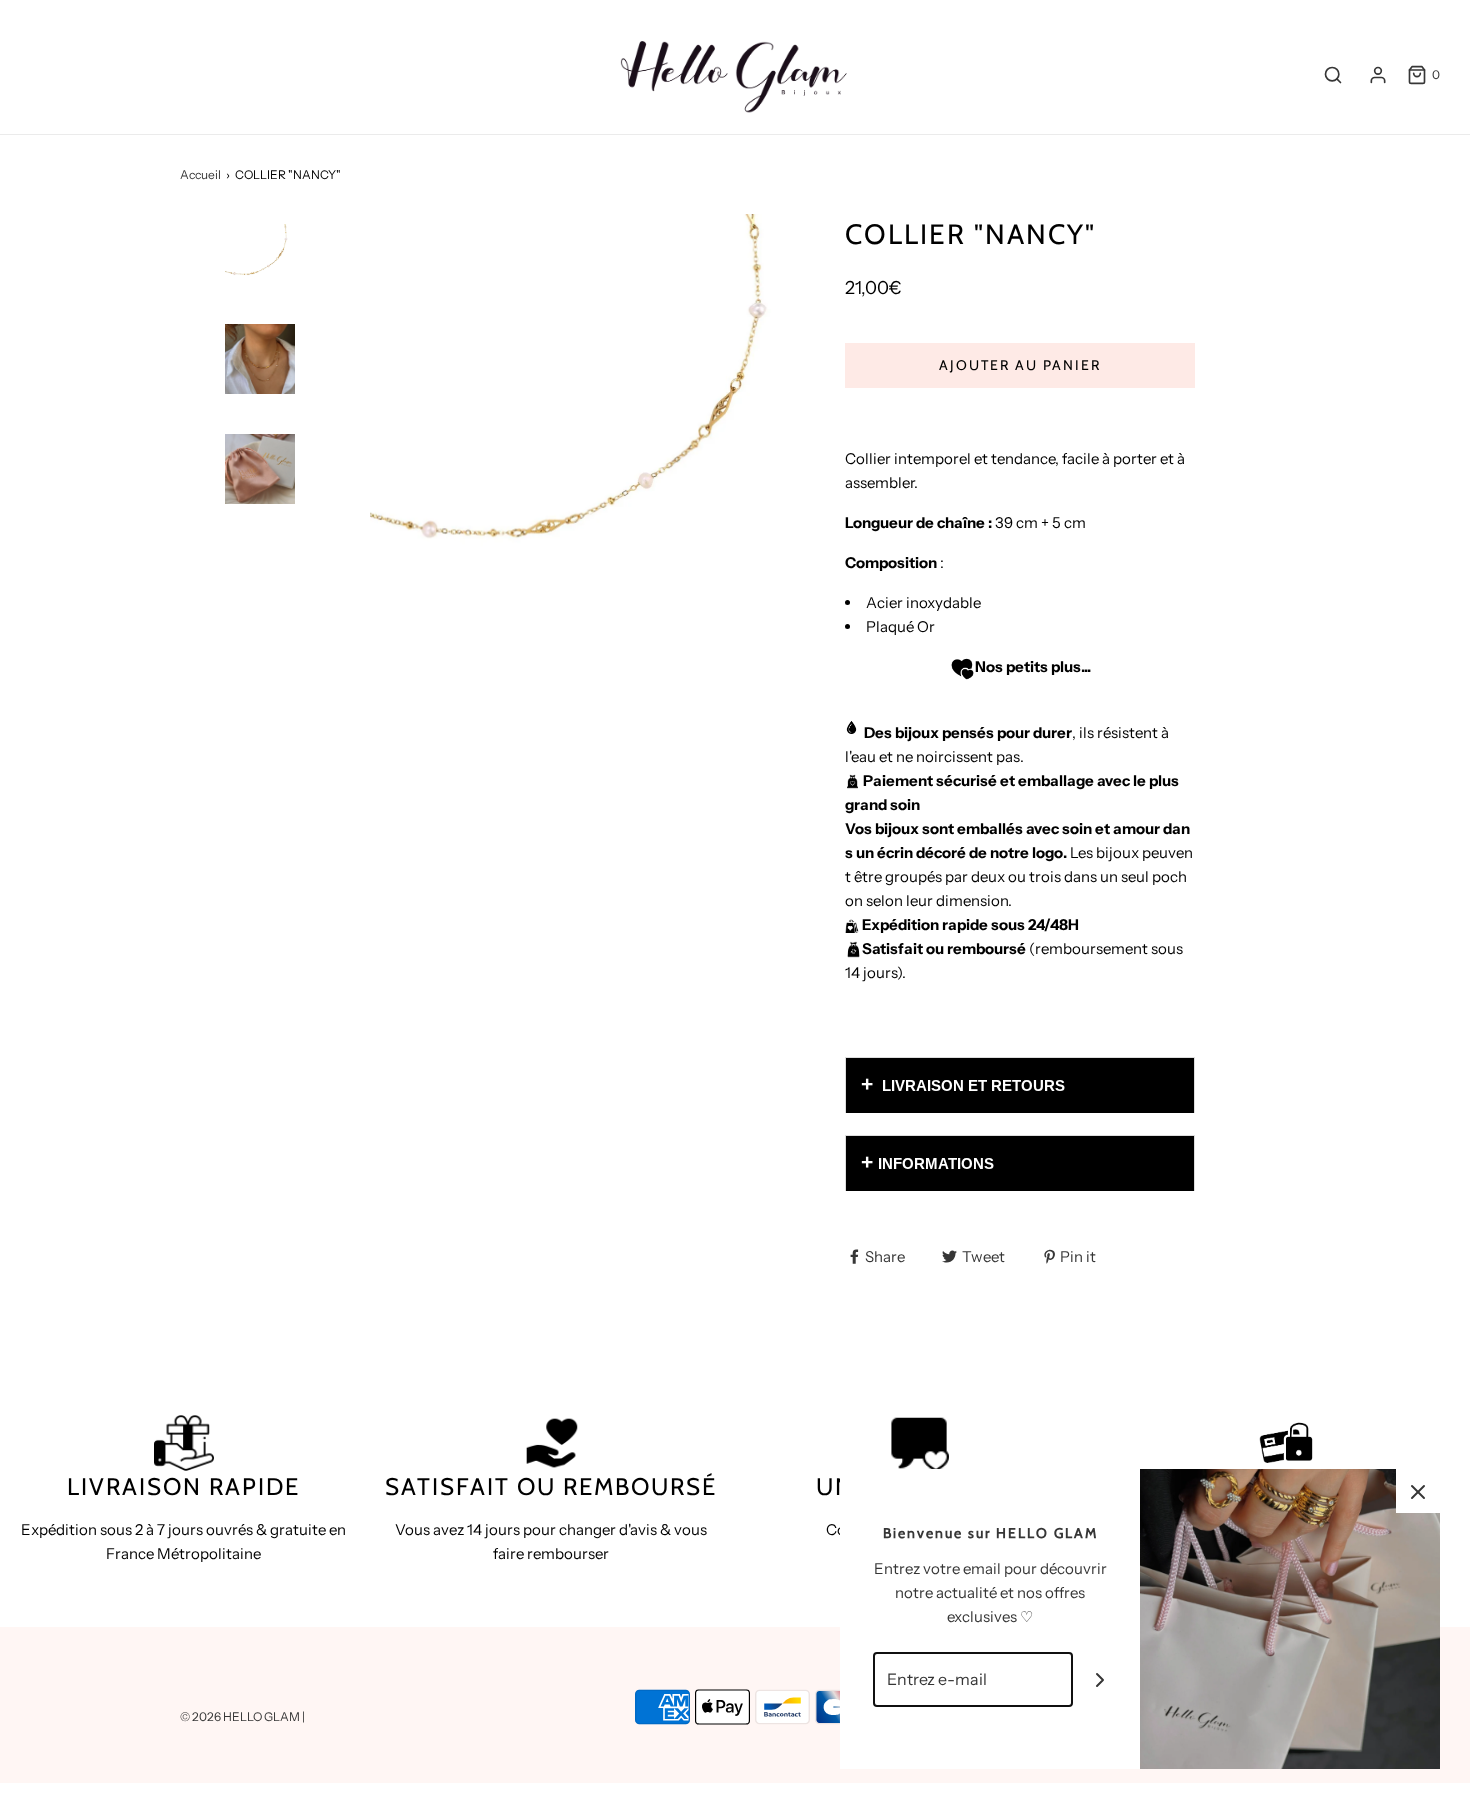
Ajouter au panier (1020, 365)
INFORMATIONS (936, 1163)
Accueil (200, 174)
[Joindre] (1100, 1679)
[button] (260, 294)
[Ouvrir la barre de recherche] (1333, 74)
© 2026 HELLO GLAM (241, 1716)
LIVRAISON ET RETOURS (971, 1085)
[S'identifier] (1378, 75)
